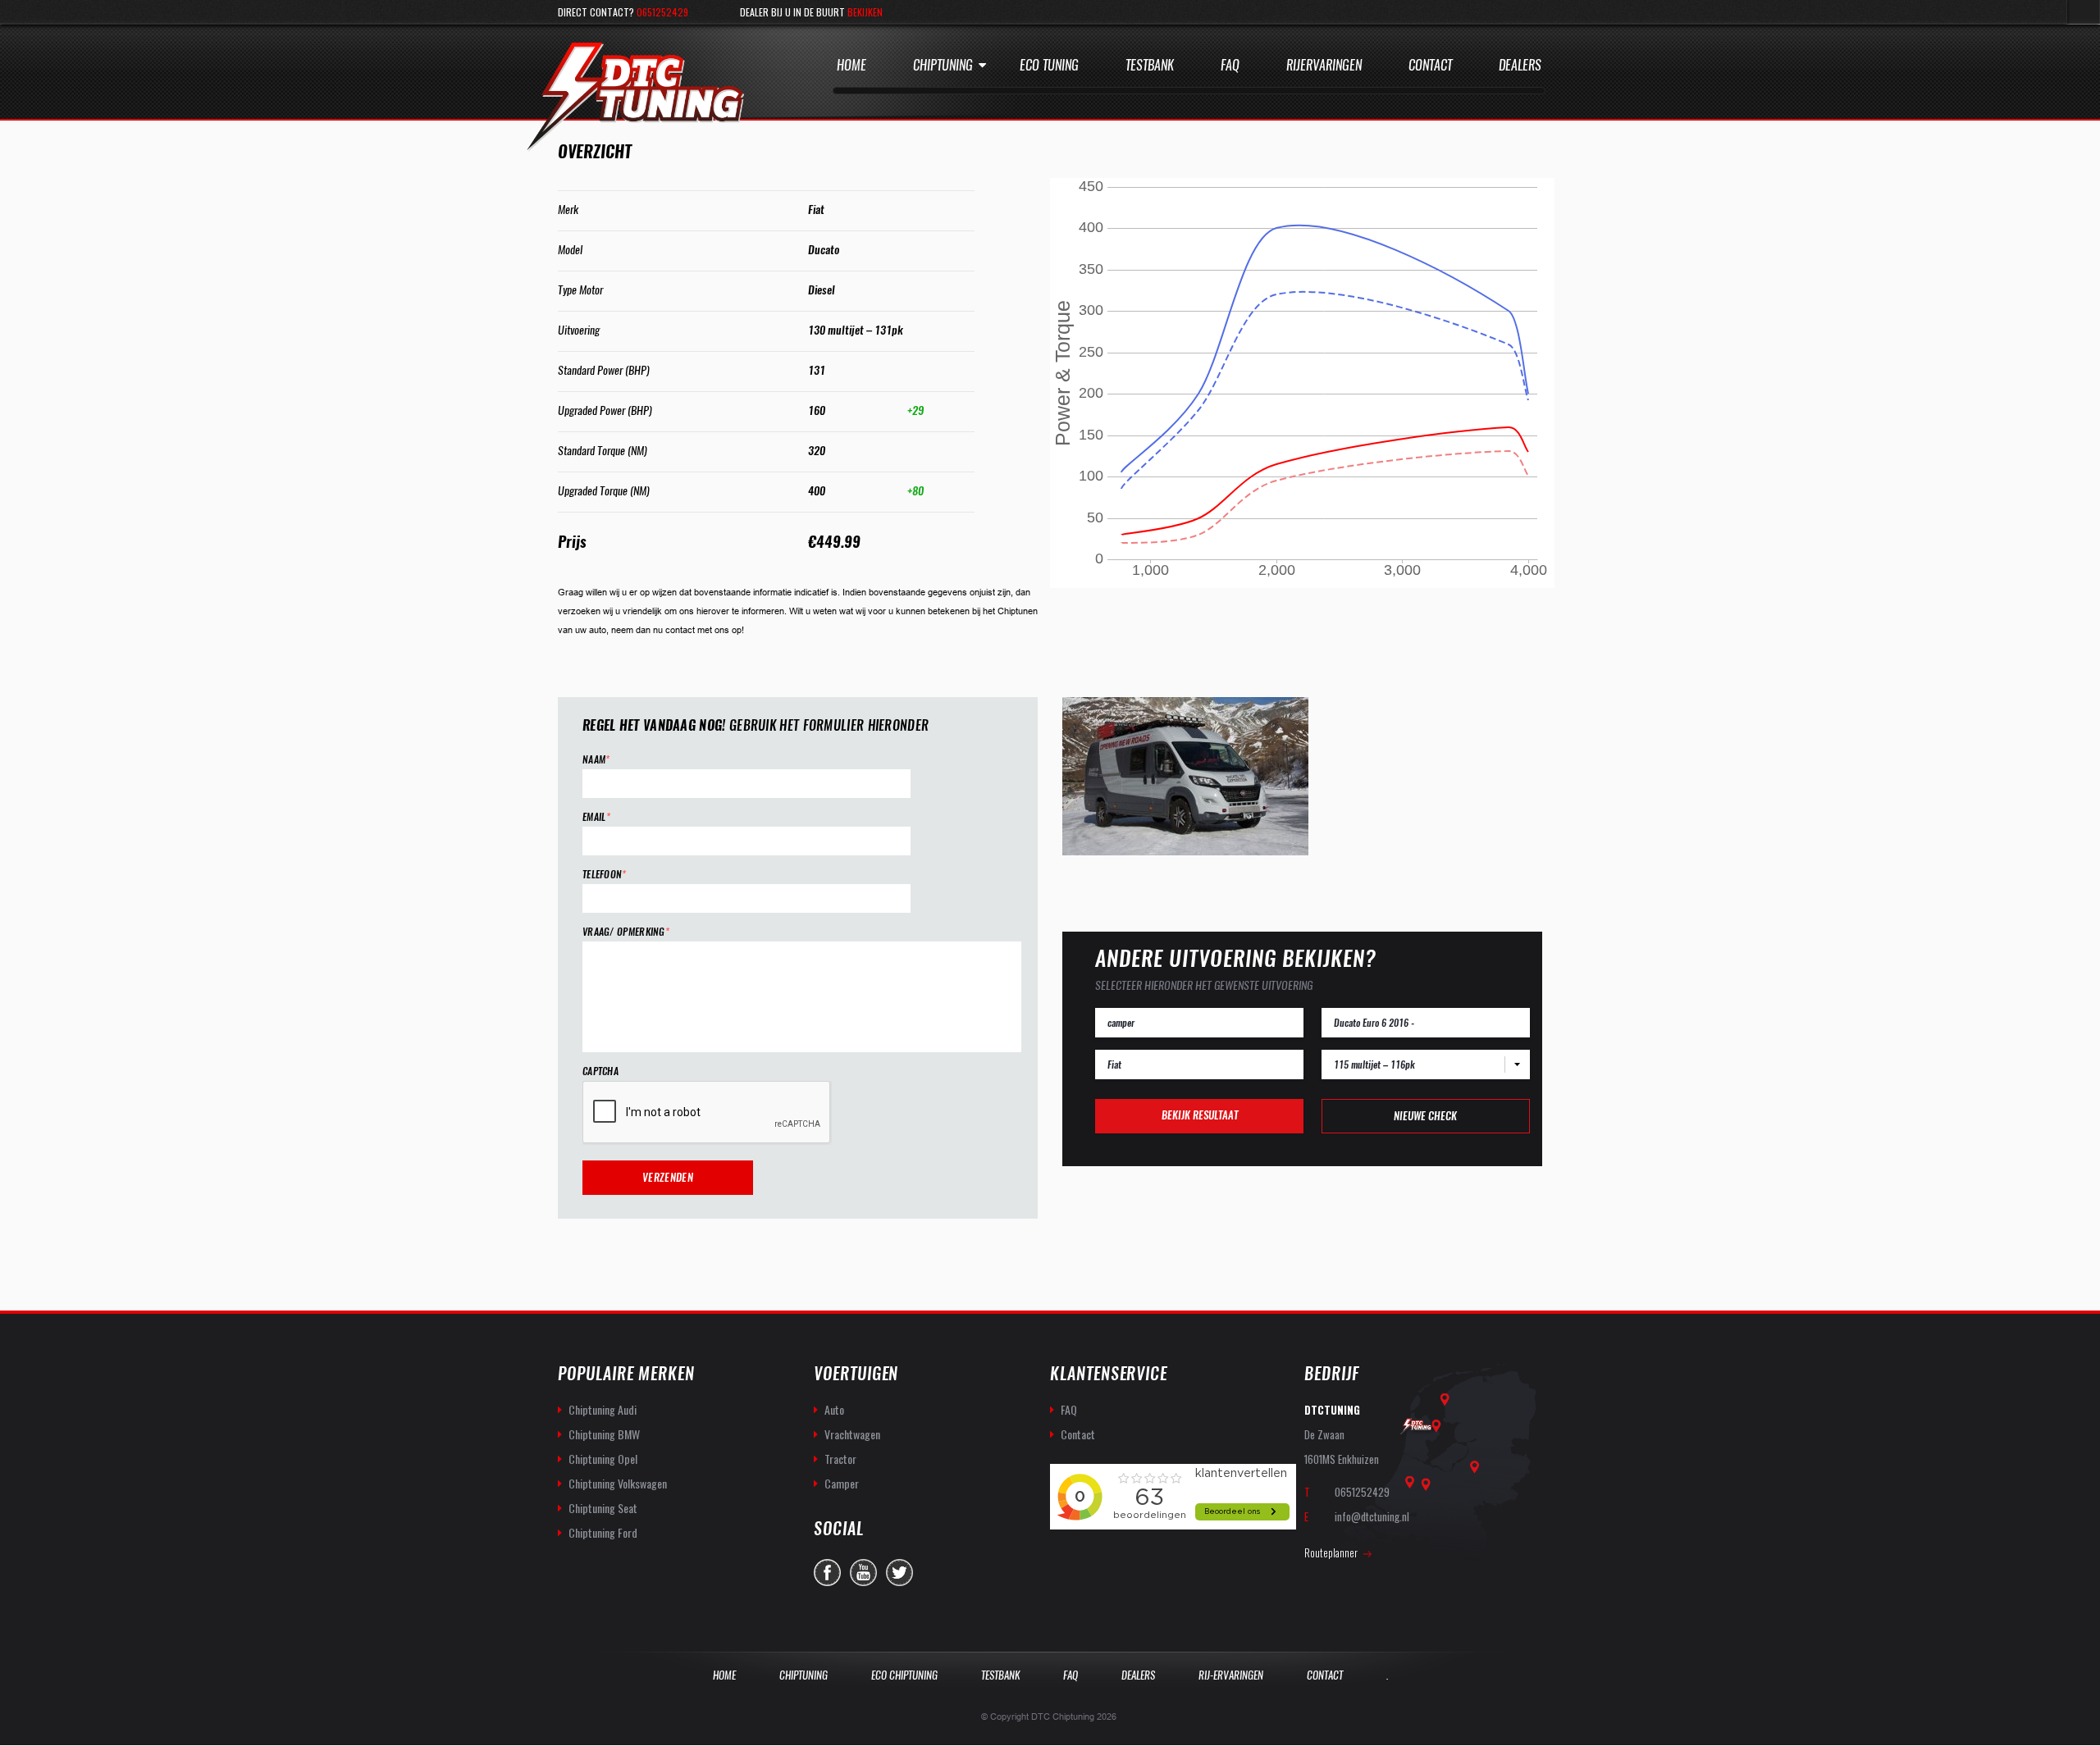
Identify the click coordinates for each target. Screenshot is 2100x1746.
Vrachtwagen (852, 1434)
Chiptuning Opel (603, 1459)
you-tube (863, 1573)
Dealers (1520, 65)
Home (851, 65)
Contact (1430, 65)
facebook (827, 1573)
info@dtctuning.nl (1372, 1516)
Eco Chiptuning (904, 1675)
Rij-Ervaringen (1231, 1675)
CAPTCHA (600, 1071)
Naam (596, 760)
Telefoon (605, 875)
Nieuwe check (1425, 1116)
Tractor (840, 1459)
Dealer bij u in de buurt (811, 12)
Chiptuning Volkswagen (618, 1483)
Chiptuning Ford (603, 1532)
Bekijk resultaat (1200, 1115)
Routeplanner (1331, 1552)
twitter (899, 1573)
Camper (842, 1483)
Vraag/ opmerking (626, 932)
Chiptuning (943, 65)
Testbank (1150, 65)
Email (596, 817)
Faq (1230, 65)
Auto (834, 1409)
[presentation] (707, 1113)
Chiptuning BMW (604, 1434)
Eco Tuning (1049, 65)
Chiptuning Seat (603, 1508)
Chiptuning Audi (603, 1409)
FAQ (1069, 1409)
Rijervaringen (1324, 65)
